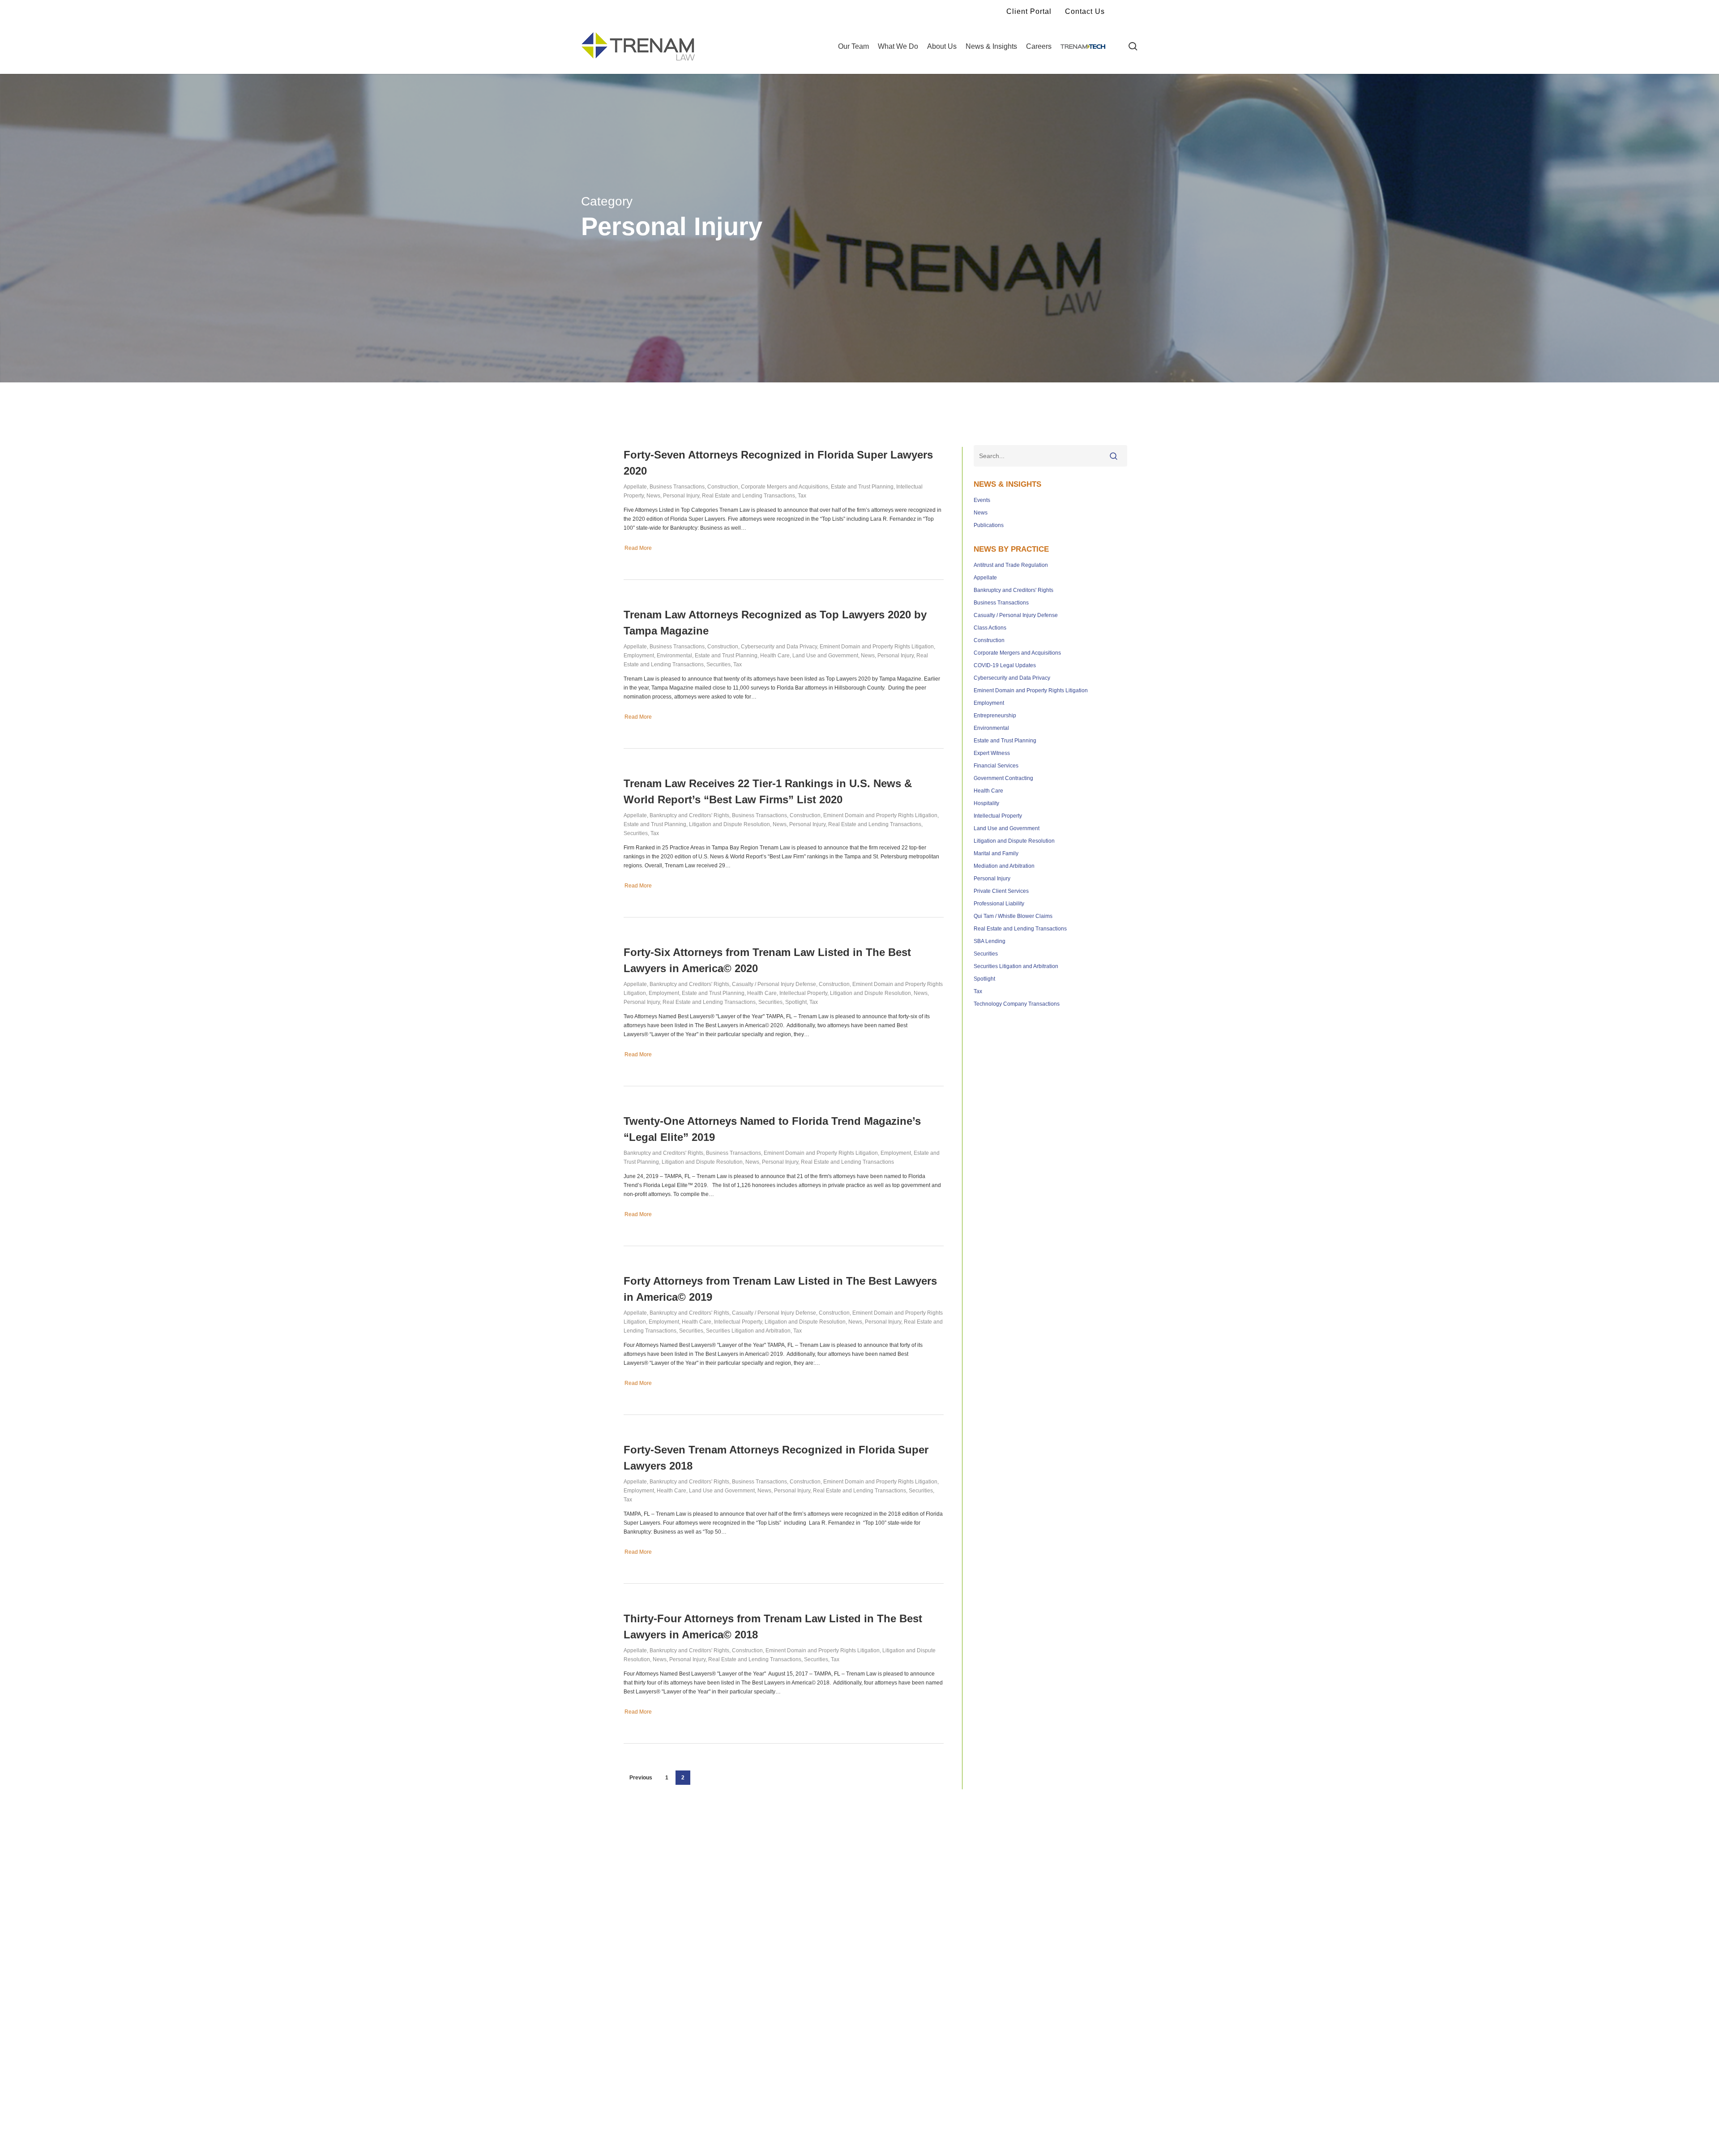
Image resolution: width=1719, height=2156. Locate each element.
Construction (723, 487)
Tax (802, 496)
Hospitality (986, 803)
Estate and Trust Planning (862, 487)
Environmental (674, 656)
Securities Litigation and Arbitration (748, 1331)
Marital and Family (996, 853)
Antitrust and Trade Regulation (1011, 565)
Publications (989, 525)
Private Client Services (1001, 891)
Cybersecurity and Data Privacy (779, 647)
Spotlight (796, 1002)
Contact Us (1085, 11)
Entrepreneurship (995, 716)
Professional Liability (999, 904)
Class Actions (990, 628)
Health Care (775, 656)
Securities (718, 664)
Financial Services (996, 766)
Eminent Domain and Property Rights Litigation (877, 647)
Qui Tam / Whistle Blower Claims (1013, 916)
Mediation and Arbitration (1004, 866)
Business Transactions (677, 487)
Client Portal (1029, 11)
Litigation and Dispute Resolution (729, 824)
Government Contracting (1003, 778)
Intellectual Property (803, 993)
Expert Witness (992, 753)
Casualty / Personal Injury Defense (774, 984)
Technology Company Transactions (1017, 1004)
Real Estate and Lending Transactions (748, 496)
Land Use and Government (825, 656)
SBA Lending (990, 941)
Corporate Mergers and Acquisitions (785, 487)
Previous (641, 1778)
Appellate (635, 487)
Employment (639, 656)
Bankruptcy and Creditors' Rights (689, 815)
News (653, 496)
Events (982, 500)
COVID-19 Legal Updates (1005, 665)
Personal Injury (681, 496)
